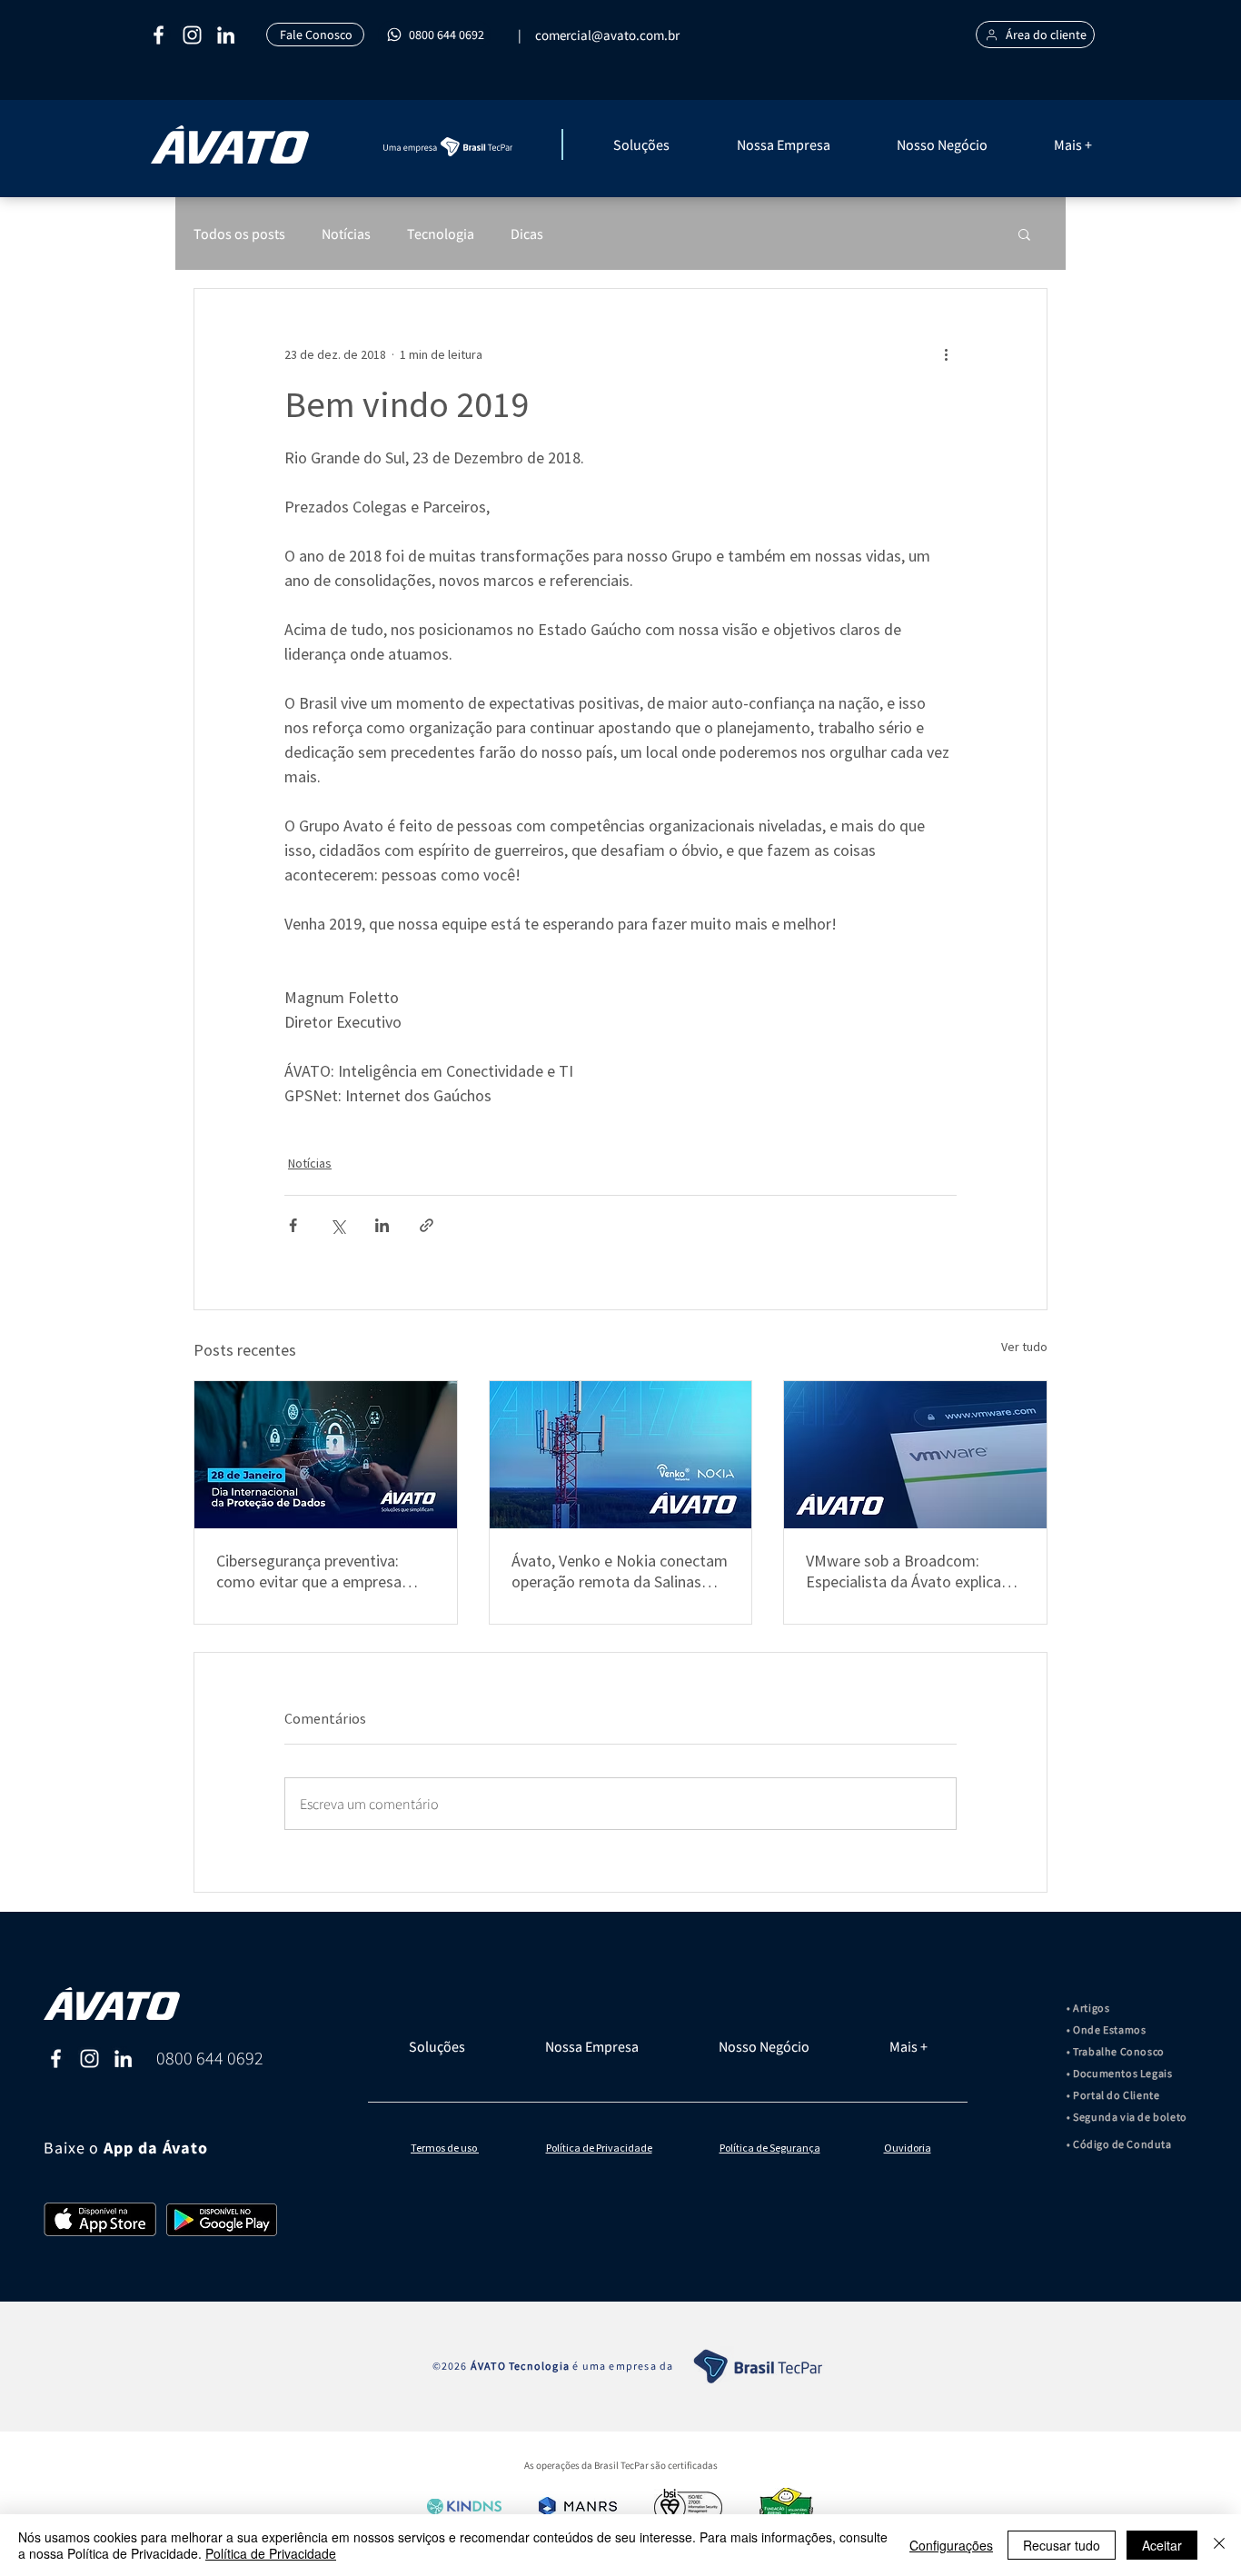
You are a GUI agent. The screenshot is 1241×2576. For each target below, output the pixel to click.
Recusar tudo (1062, 2545)
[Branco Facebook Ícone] (159, 35)
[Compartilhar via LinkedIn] (382, 1225)
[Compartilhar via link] (427, 1225)
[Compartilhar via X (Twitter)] (338, 1225)
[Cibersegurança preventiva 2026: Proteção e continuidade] (326, 1455)
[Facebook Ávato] (56, 2059)
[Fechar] (1219, 2545)
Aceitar (1162, 2545)
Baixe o (74, 2148)
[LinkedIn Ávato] (123, 2059)
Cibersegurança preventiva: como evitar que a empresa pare (309, 1571)
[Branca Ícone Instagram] (192, 35)
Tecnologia (441, 234)
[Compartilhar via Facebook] (293, 1225)
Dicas (527, 234)
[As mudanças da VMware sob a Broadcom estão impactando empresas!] (915, 1455)
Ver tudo (1024, 1347)
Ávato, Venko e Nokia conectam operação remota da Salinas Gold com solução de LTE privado (620, 1571)
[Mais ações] (946, 354)
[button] (666, 144)
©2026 (452, 2366)
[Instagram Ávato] (89, 2059)
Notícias (346, 234)
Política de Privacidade (271, 2553)
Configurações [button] (951, 2545)
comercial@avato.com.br (607, 35)
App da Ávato (156, 2148)
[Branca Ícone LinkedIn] (226, 35)
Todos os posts (239, 234)
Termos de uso (445, 2148)
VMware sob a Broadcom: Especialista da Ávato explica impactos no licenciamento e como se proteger (903, 1571)
